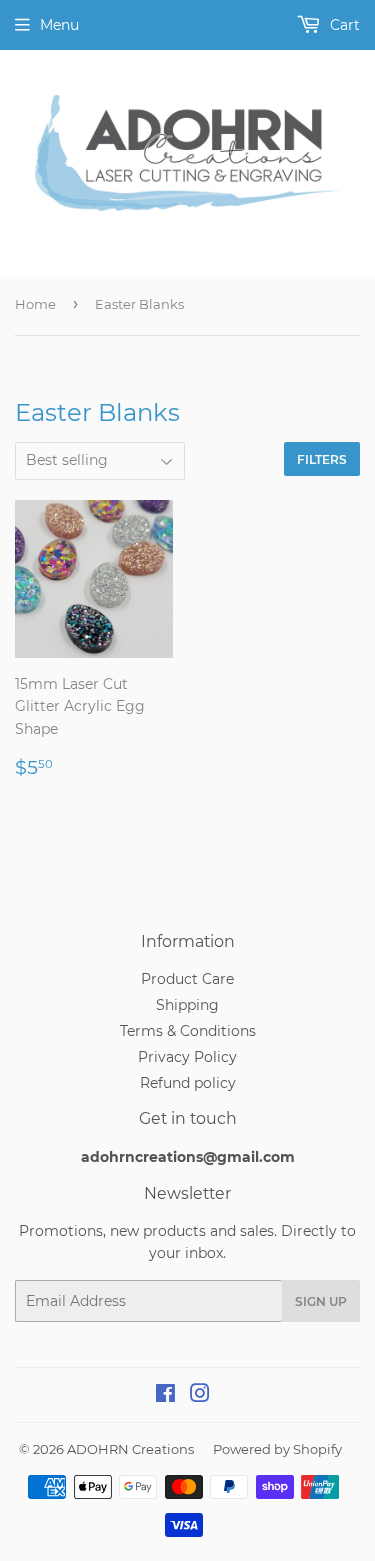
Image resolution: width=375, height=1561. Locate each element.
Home (35, 304)
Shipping (187, 1005)
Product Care (187, 979)
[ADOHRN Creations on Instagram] (200, 1396)
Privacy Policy (187, 1057)
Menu (59, 25)
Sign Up (321, 1301)
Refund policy (188, 1083)
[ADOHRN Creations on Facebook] (165, 1396)
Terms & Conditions (188, 1031)
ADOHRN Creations (130, 1449)
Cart (343, 25)
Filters (322, 459)
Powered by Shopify (277, 1449)
